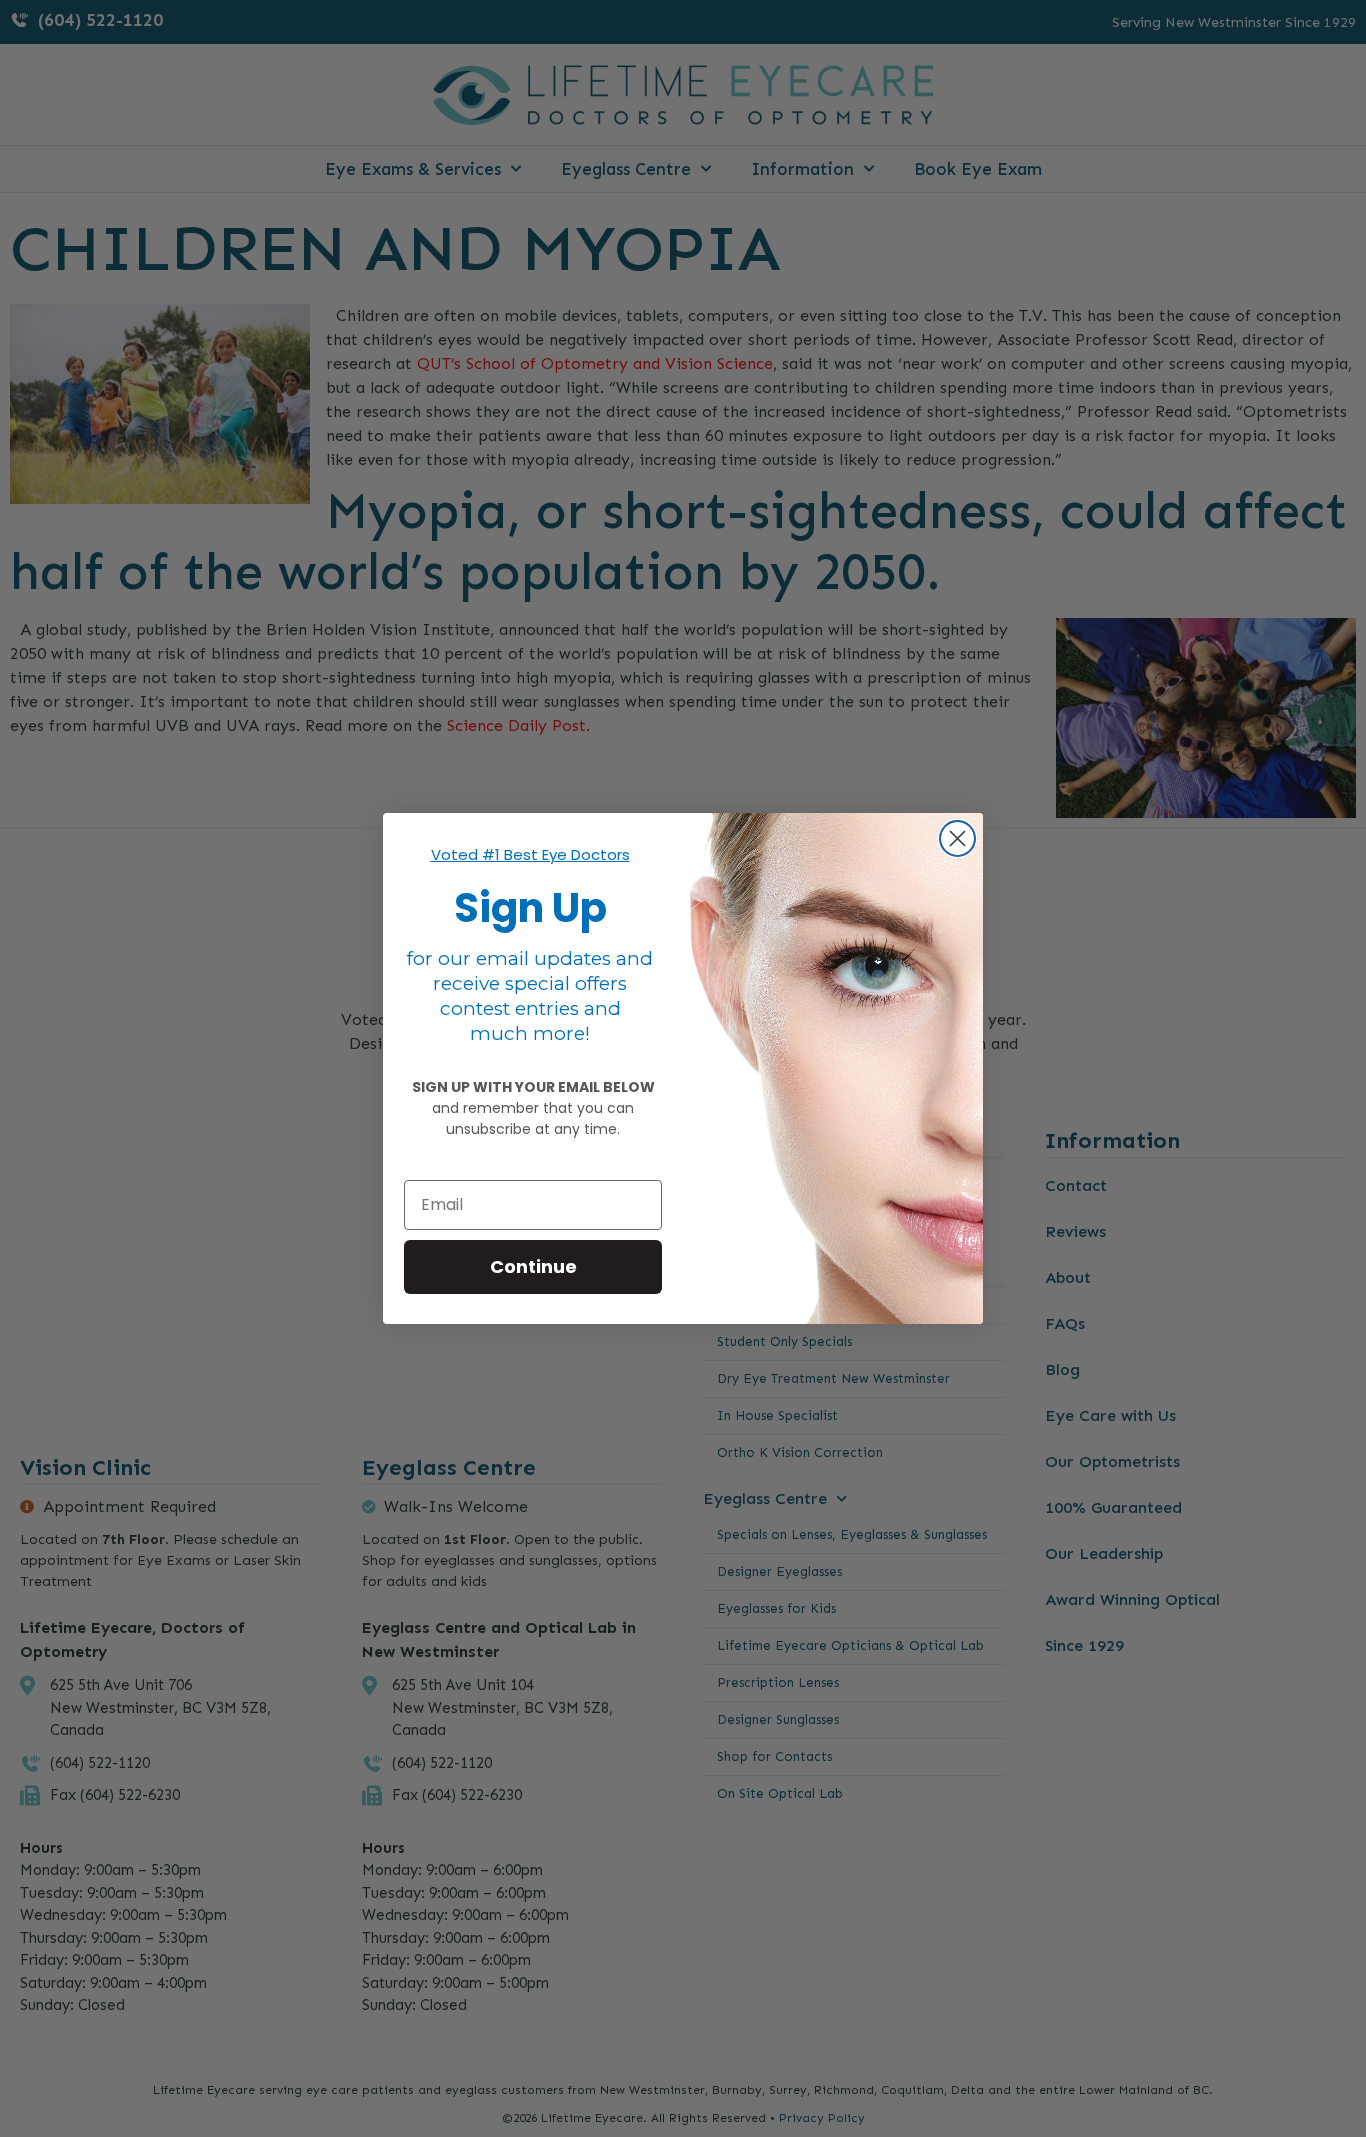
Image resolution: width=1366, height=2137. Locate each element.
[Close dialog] (957, 838)
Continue (533, 1266)
